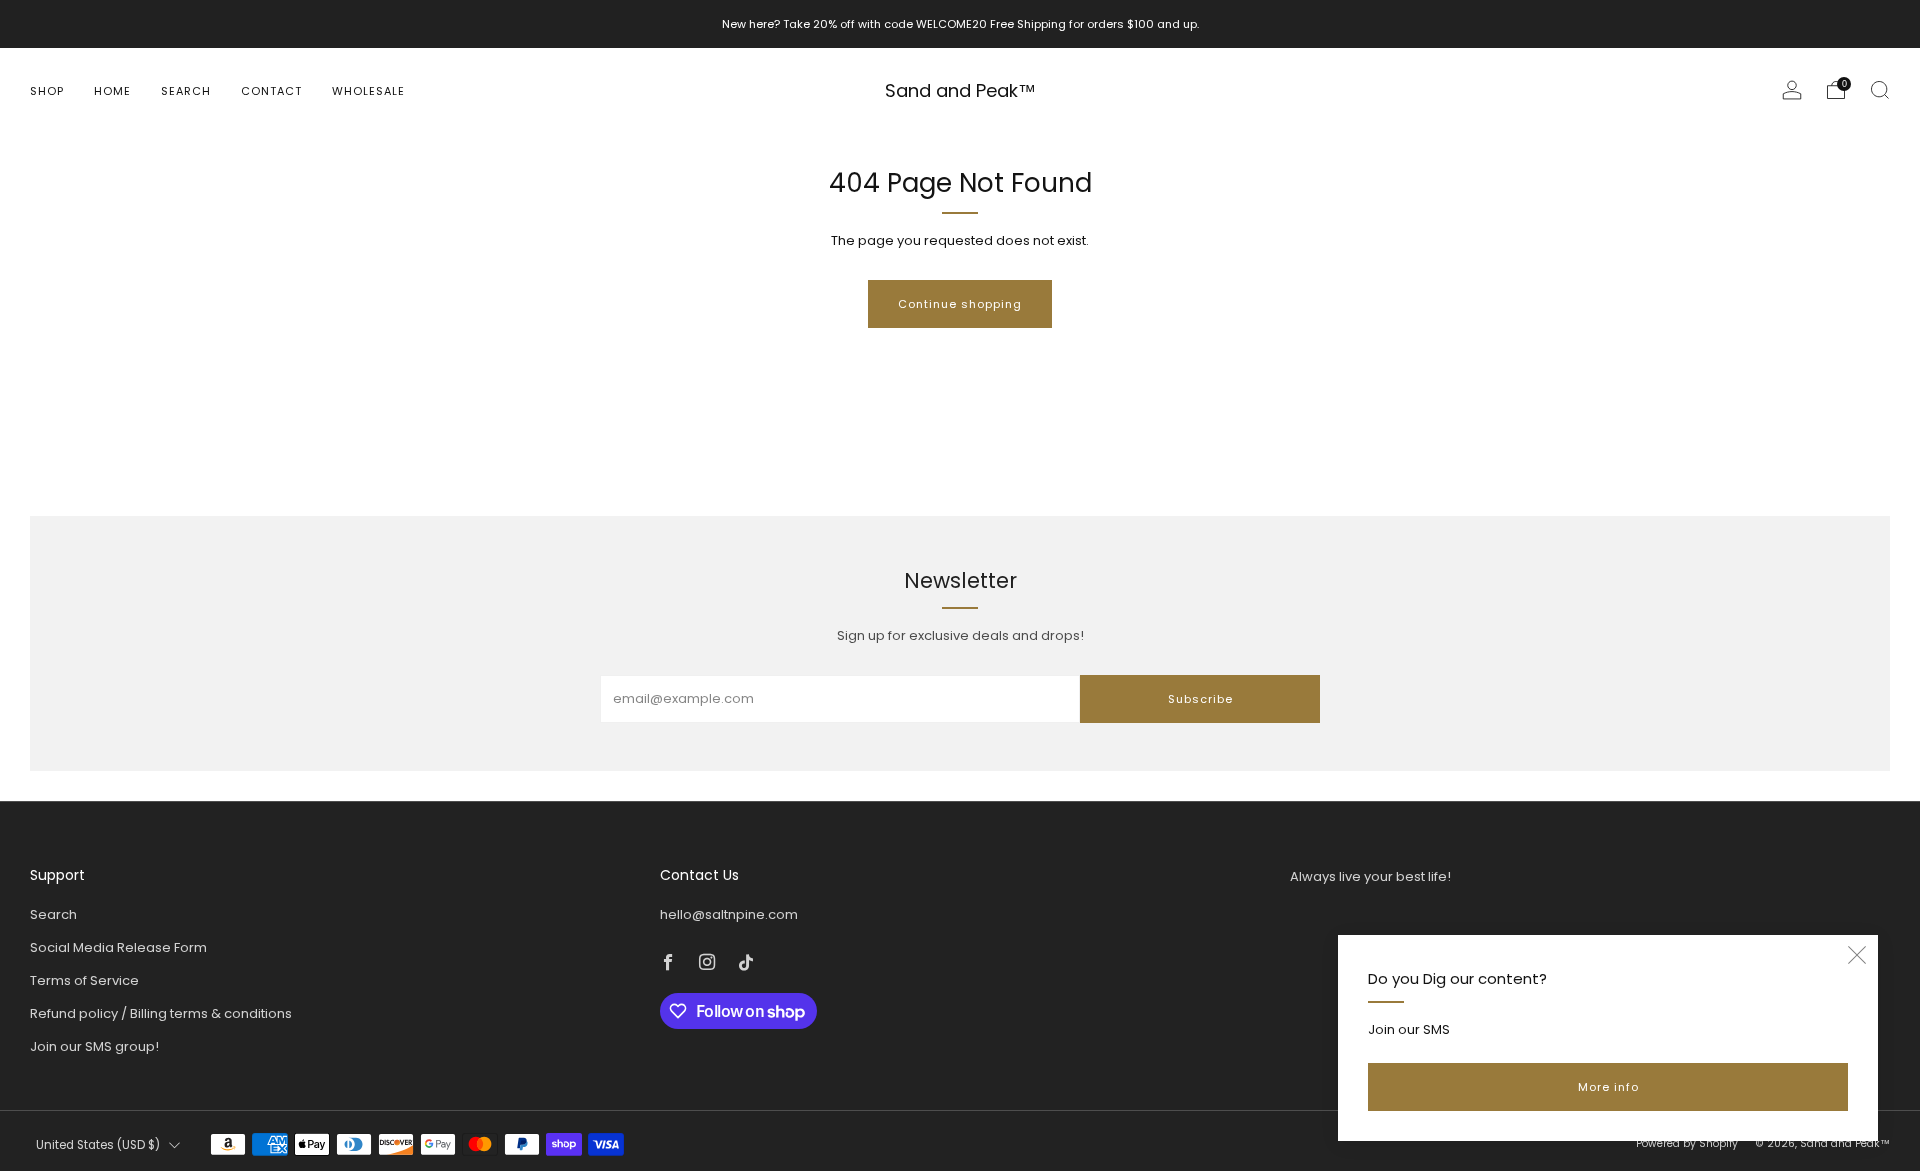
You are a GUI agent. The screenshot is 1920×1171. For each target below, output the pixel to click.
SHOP (47, 91)
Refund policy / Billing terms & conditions (161, 1013)
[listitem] (960, 24)
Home (112, 91)
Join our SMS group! (94, 1046)
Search (186, 91)
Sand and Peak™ (960, 91)
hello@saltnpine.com (729, 914)
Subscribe (1200, 699)
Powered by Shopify (1687, 1143)
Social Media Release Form (118, 947)
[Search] (1880, 90)
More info (1608, 1087)
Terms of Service (84, 980)
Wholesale (368, 91)
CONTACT (271, 91)
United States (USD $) (98, 1145)
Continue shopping (960, 304)
